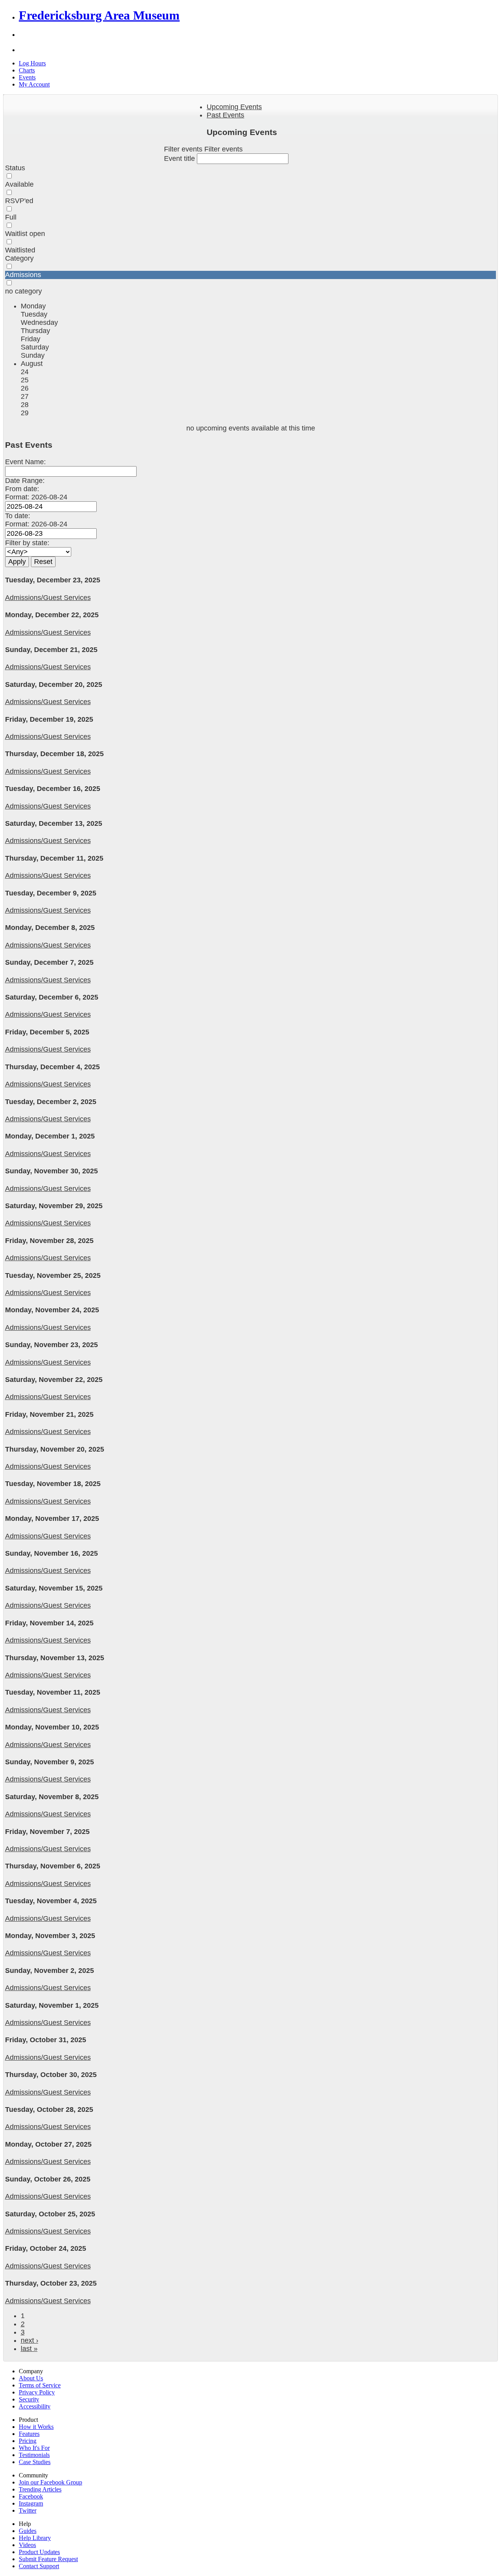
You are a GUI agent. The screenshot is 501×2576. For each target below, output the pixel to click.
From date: (22, 489)
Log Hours (32, 63)
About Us (31, 2378)
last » (29, 2349)
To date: (18, 516)
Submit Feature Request (48, 2559)
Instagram (31, 2503)
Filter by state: (27, 543)
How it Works (36, 2427)
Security (29, 2399)
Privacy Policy (37, 2392)
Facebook (31, 2496)
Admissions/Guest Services (48, 598)
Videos (27, 2545)
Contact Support (39, 2566)
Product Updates (39, 2552)
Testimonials (34, 2455)
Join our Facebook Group (50, 2482)
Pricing (28, 2441)
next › (30, 2340)
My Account (34, 84)
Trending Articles (40, 2489)
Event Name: (25, 462)
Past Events (225, 115)
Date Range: (25, 481)
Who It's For (34, 2448)
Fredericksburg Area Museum (99, 15)
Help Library (35, 2538)
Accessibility (35, 2406)
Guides (28, 2531)
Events (27, 77)
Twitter (28, 2510)
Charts (27, 70)
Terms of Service (40, 2385)
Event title (180, 159)
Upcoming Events (234, 107)
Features (29, 2434)
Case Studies (35, 2462)
